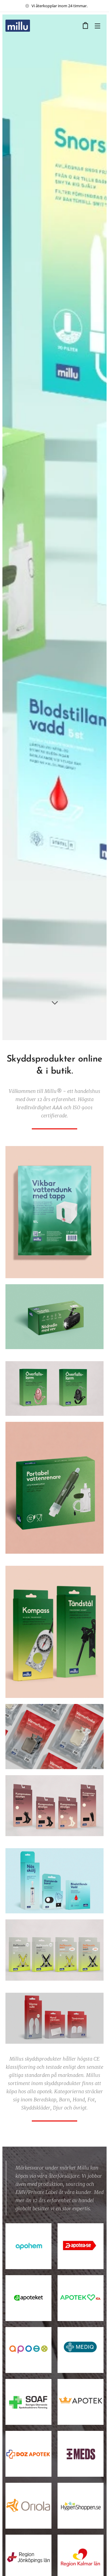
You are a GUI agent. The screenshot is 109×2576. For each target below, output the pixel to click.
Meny (97, 26)
